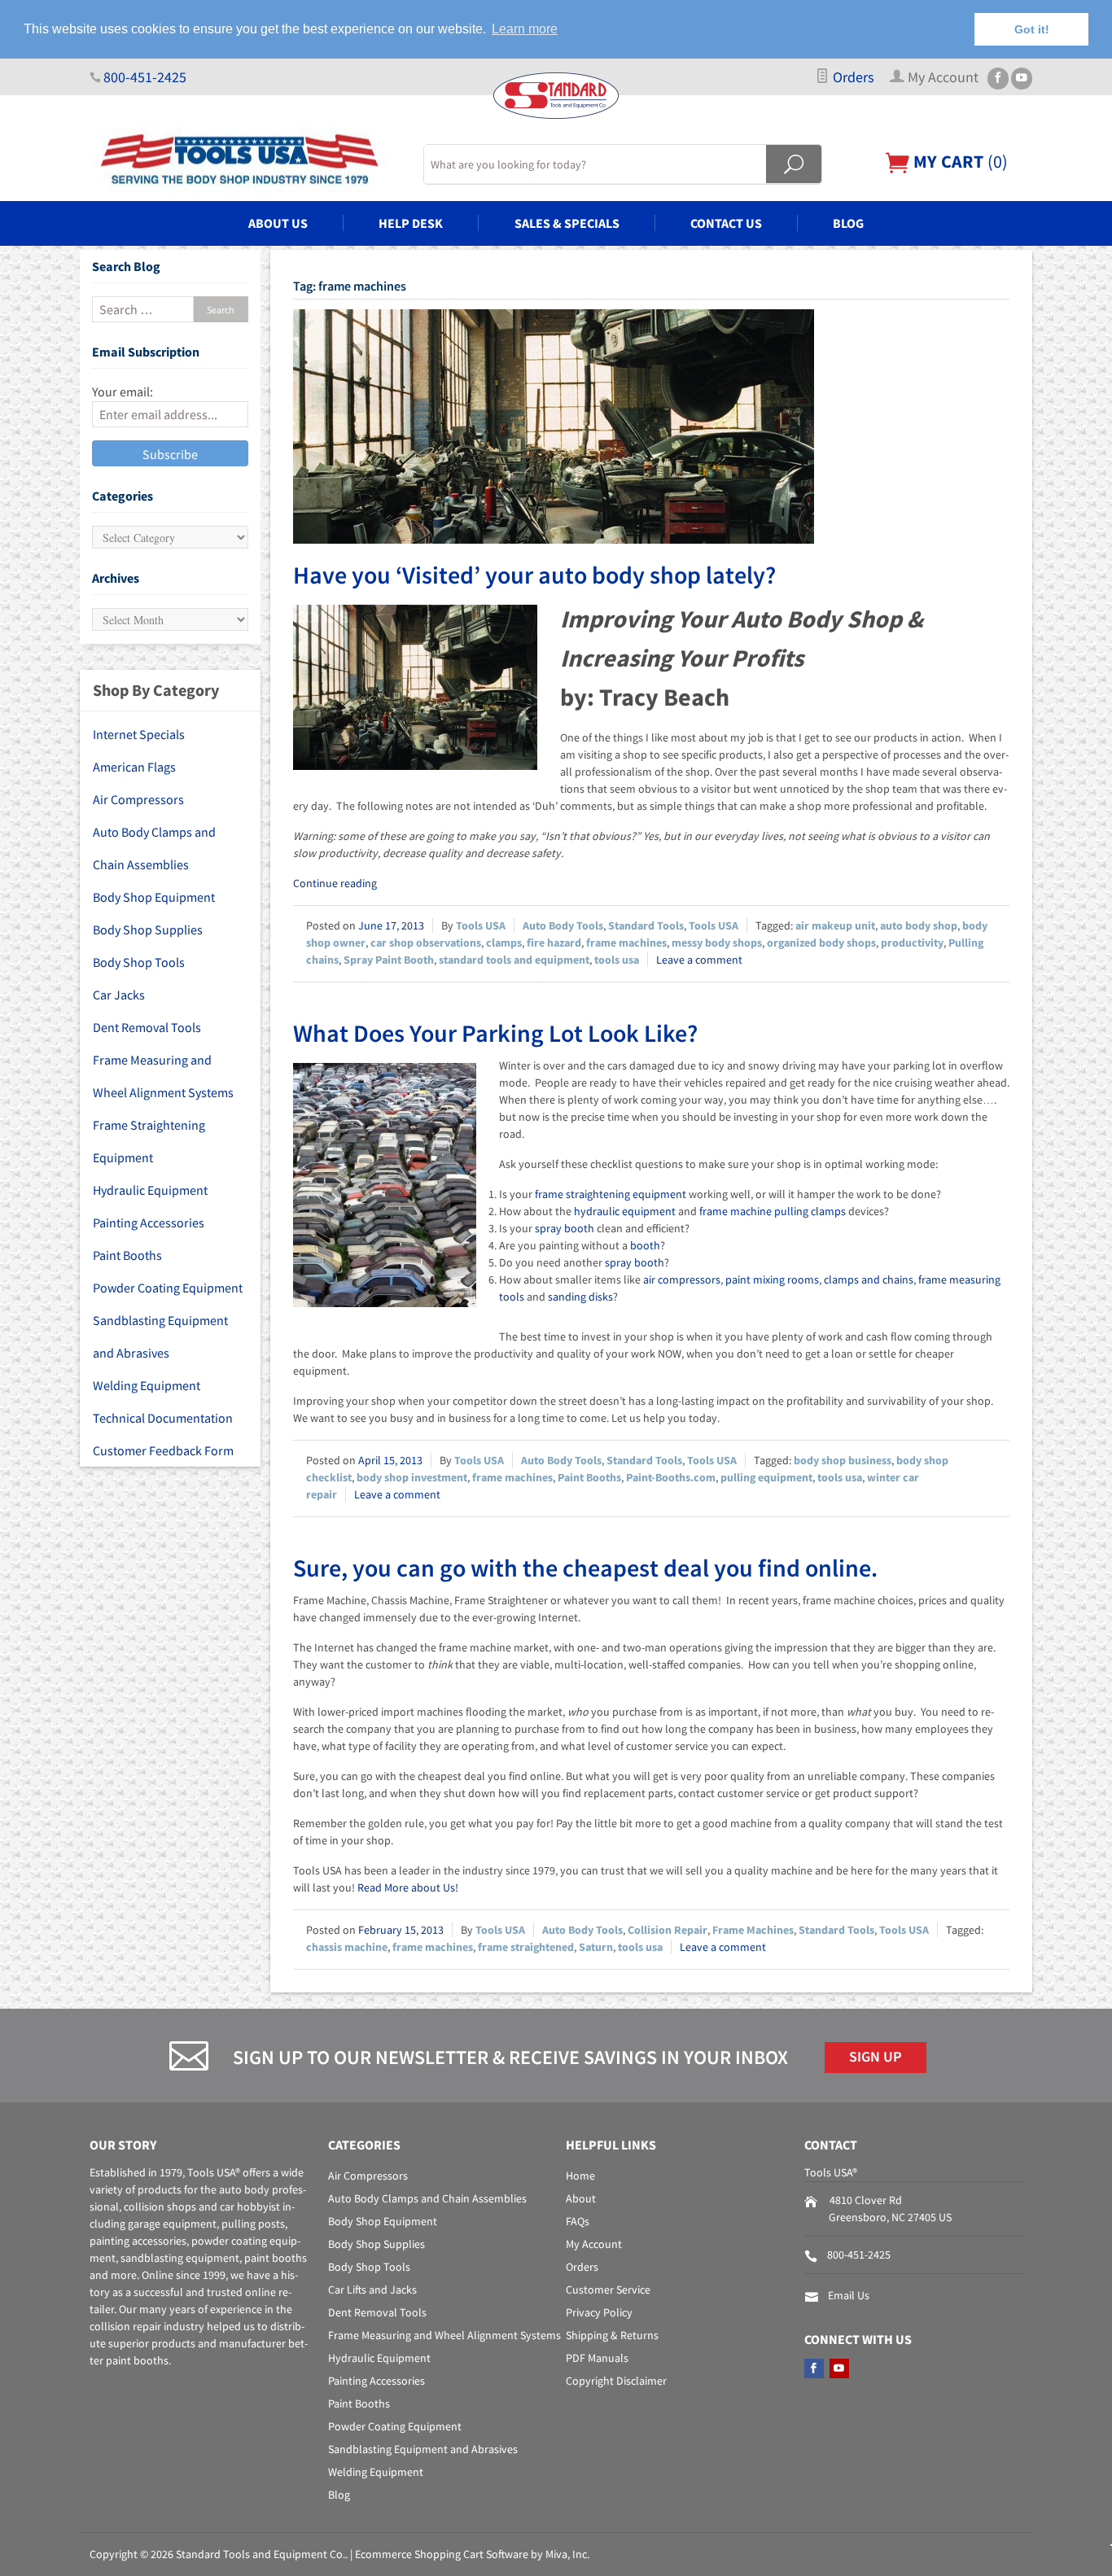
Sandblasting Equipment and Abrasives (160, 1336)
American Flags (134, 767)
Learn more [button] (525, 29)
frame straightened (526, 1947)
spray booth (565, 1228)
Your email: (123, 391)
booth (645, 1245)
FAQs (578, 2221)
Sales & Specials (567, 223)
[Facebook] (998, 79)
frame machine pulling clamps (773, 1211)
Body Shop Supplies (148, 929)
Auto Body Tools (563, 925)
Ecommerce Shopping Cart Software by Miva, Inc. (472, 2554)
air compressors (682, 1279)
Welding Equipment (147, 1385)
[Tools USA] (247, 160)
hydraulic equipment (625, 1211)
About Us (278, 223)
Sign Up (876, 2057)
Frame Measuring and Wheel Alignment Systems (163, 1076)
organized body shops (821, 942)
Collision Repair (668, 1930)
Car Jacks (119, 995)
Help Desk (411, 223)
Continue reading (335, 883)
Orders (852, 77)
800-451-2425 (145, 77)
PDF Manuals (597, 2358)
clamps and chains (869, 1279)
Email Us (849, 2295)
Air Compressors (138, 799)
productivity (912, 942)
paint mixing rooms (772, 1279)
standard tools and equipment (514, 960)
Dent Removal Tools (147, 1027)
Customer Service (608, 2290)
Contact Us (726, 223)
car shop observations (426, 942)
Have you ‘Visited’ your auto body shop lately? (534, 575)
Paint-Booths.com (671, 1477)
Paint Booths (589, 1477)
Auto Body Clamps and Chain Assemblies (154, 848)
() (959, 161)
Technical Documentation (163, 1418)
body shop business (843, 1460)
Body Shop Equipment (154, 897)
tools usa (617, 960)
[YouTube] (1022, 79)
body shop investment (412, 1477)
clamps (504, 942)
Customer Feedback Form (163, 1450)
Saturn (596, 1947)
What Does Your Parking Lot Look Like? (495, 1033)
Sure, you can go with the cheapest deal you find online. (585, 1568)
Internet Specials (139, 734)
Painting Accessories (149, 1222)
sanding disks (580, 1297)
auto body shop (919, 925)
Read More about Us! (408, 1887)
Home (580, 2176)
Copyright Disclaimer (616, 2381)
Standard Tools (646, 925)
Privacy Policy (599, 2312)
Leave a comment (699, 960)
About (581, 2198)
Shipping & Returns (612, 2335)
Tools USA (481, 925)
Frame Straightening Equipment (149, 1141)
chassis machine (347, 1947)
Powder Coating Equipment (168, 1288)
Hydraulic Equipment (150, 1190)
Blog (848, 223)
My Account (594, 2244)
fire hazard (554, 942)
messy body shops (717, 942)
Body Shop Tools (139, 962)
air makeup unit (835, 925)
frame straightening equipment (611, 1194)
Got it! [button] (1032, 29)
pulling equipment (766, 1477)
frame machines (626, 942)
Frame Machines (753, 1930)
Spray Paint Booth (389, 960)
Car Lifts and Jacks (372, 2290)
